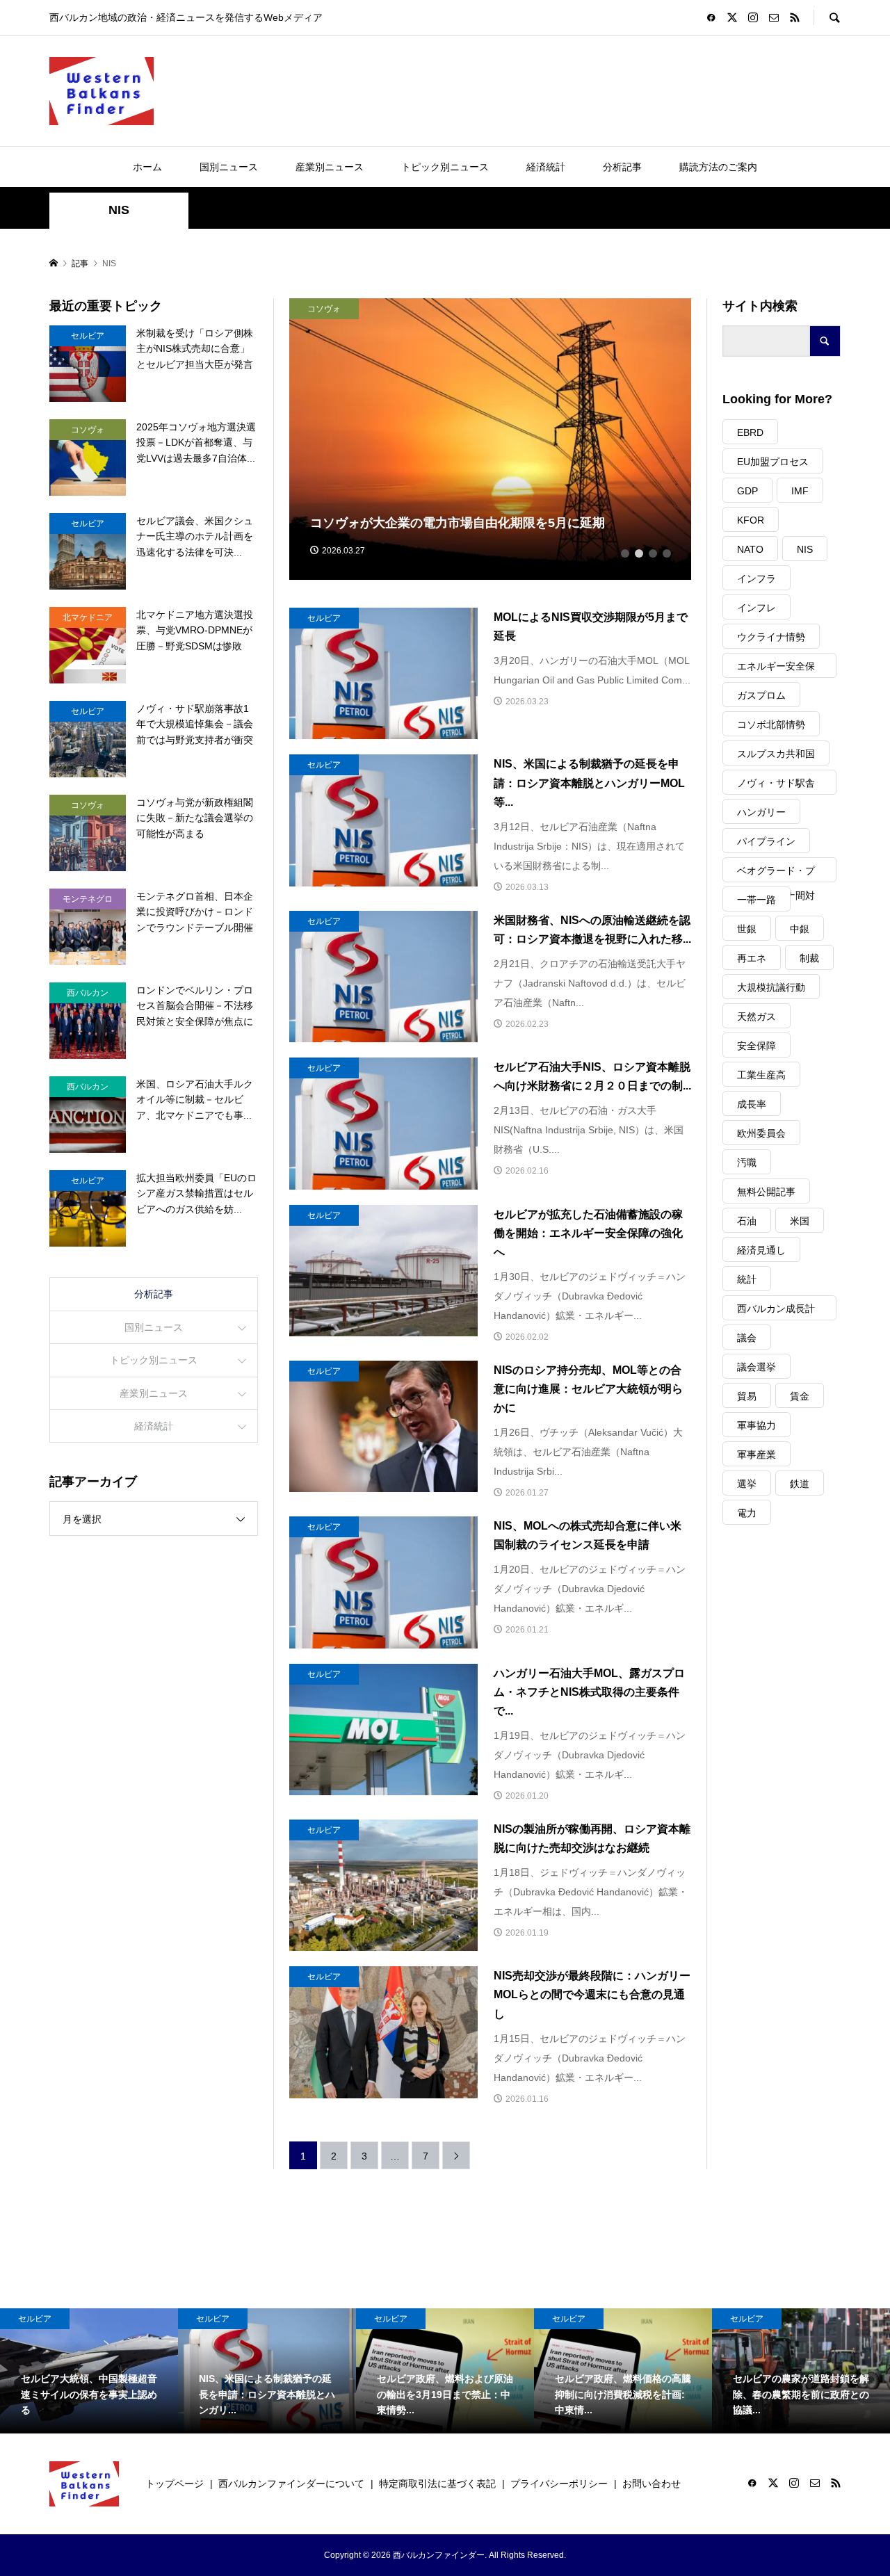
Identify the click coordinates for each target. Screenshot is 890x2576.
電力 (747, 1513)
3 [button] (653, 553)
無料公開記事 (766, 1192)
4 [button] (667, 553)
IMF (800, 491)
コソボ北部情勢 (771, 724)
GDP (747, 491)
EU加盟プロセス (773, 462)
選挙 (747, 1484)
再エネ (752, 958)
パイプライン (766, 841)
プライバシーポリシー (559, 2484)
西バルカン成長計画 (776, 1312)
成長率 (752, 1104)
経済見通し (761, 1250)
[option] (491, 439)
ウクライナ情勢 (771, 637)
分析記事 (622, 167)
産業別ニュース (330, 167)
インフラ (756, 578)
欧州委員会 (761, 1133)
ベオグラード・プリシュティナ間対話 (776, 874)
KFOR (751, 520)
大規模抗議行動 (771, 987)
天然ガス (756, 1016)
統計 (747, 1279)
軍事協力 (756, 1425)
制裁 (809, 958)
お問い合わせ (652, 2484)
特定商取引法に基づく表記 (437, 2484)
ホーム (147, 167)
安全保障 (756, 1046)
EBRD (750, 432)
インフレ (756, 608)
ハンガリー (761, 812)
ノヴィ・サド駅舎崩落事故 (776, 786)
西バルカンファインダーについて (291, 2484)
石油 (747, 1221)
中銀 (800, 929)
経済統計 (546, 167)
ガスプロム (761, 695)
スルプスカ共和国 (776, 754)
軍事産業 (756, 1455)
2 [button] (639, 553)
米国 (800, 1221)
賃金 (800, 1396)
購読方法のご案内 (718, 167)
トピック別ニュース (445, 167)
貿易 (747, 1396)
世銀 (747, 929)
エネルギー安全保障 (776, 669)
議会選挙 (756, 1367)
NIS (805, 549)
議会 (747, 1338)
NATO (750, 549)
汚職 (747, 1163)
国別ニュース (229, 167)
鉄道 (800, 1484)
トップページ (175, 2484)
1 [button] (625, 553)
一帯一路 (756, 900)
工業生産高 (761, 1075)
